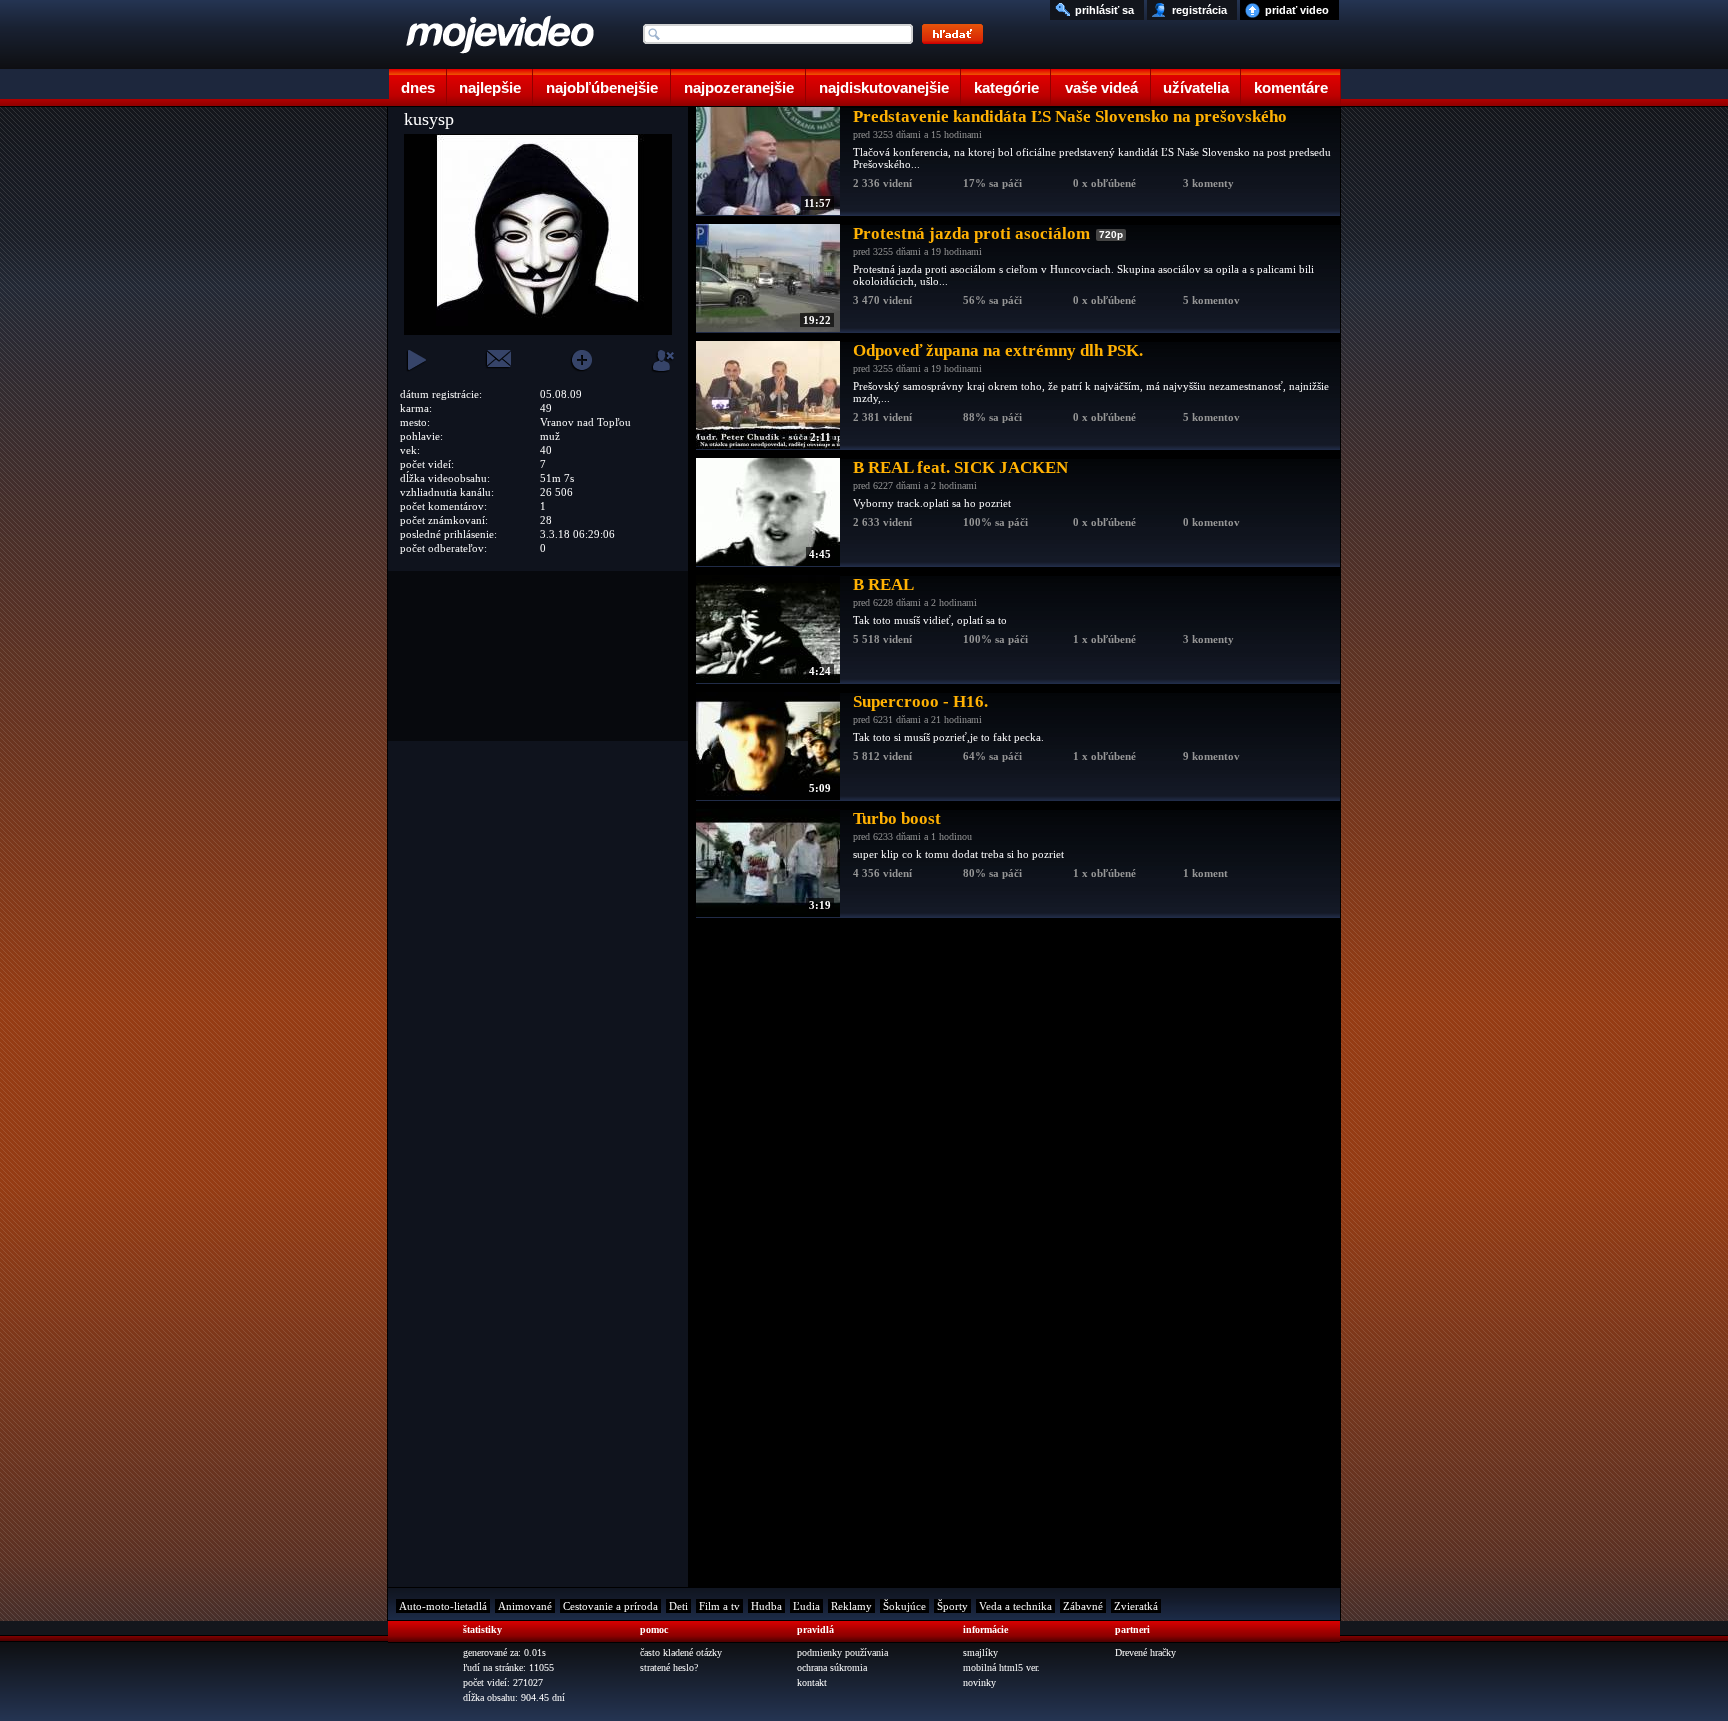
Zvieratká (1136, 1606)
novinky (979, 1682)
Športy (952, 1606)
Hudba (766, 1606)
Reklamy (851, 1606)
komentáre (1291, 87)
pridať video (1297, 10)
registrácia (1199, 10)
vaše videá (1101, 87)
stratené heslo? (669, 1667)
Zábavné (1083, 1606)
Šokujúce (904, 1606)
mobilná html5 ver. (1001, 1667)
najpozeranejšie (739, 87)
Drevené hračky (1145, 1652)
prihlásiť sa (1104, 10)
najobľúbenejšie (602, 87)
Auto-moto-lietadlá (443, 1606)
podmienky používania (842, 1652)
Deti (678, 1606)
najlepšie (490, 87)
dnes (418, 87)
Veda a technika (1015, 1606)
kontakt (812, 1682)
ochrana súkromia (832, 1667)
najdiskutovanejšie (884, 87)
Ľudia (806, 1606)
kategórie (1006, 87)
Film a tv (719, 1606)
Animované (525, 1606)
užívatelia (1196, 87)
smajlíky (980, 1652)
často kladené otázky (681, 1652)
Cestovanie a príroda (610, 1606)
